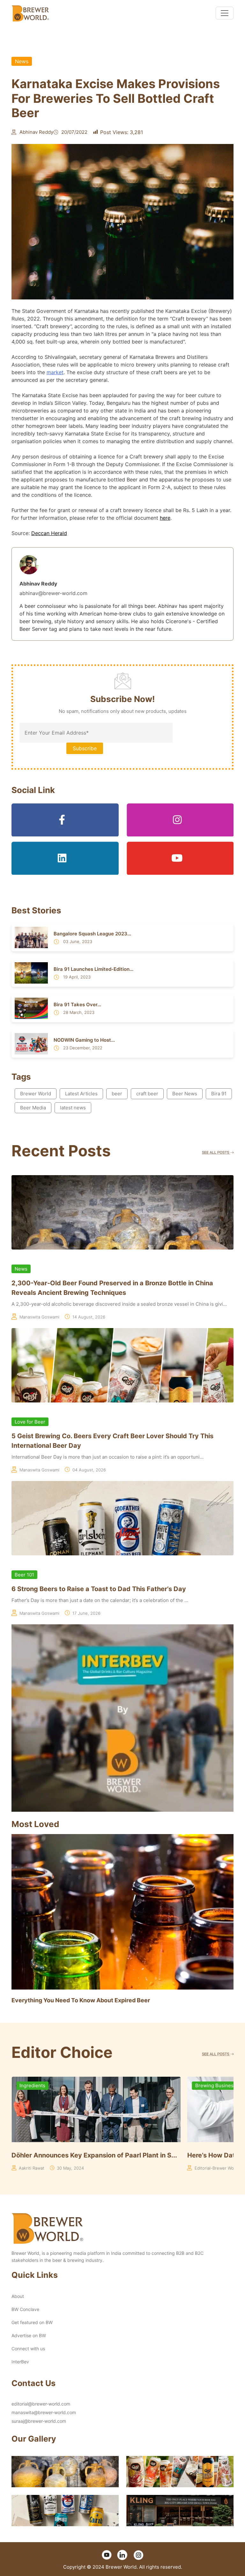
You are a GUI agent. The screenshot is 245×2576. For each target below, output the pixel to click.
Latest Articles (81, 1094)
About (18, 2296)
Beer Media (33, 1108)
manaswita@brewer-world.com (44, 2412)
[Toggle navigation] (225, 13)
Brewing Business (93, 2085)
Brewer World (36, 1094)
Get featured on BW (32, 2322)
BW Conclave (25, 2309)
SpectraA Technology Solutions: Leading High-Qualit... (149, 2155)
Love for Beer (30, 1422)
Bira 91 (219, 1094)
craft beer (147, 1094)
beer (117, 1094)
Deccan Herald (49, 533)
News (22, 61)
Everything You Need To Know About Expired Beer (81, 2000)
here (165, 518)
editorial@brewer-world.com (41, 2404)
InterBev (20, 2362)
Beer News (185, 1094)
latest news (73, 1108)
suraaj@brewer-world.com (39, 2421)
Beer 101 (24, 1575)
